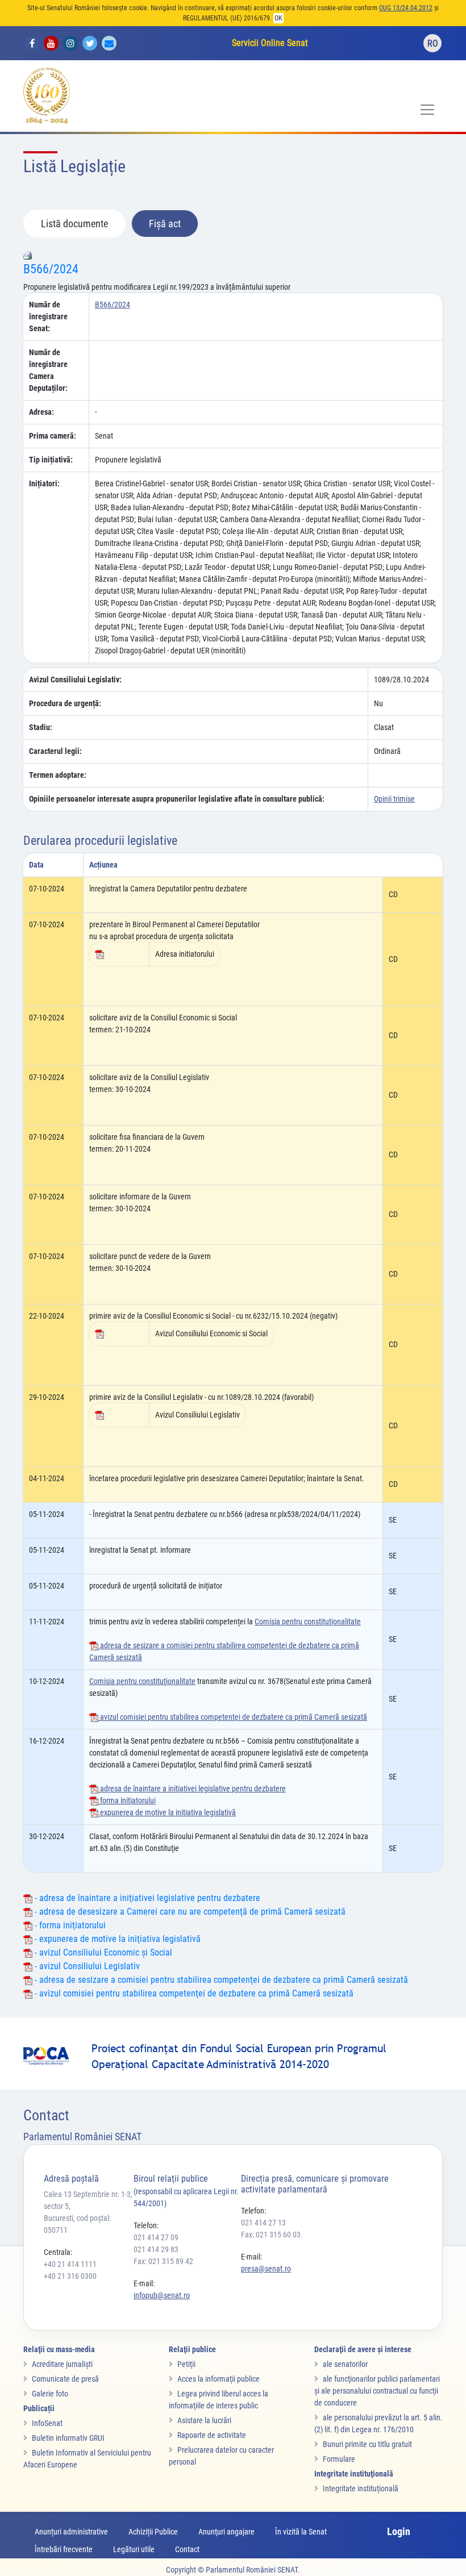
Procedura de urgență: (65, 703)
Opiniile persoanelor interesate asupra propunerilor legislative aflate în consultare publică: (177, 799)
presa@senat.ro (266, 2269)
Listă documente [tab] (74, 224)
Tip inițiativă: (51, 460)
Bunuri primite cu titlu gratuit (367, 2444)
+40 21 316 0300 (70, 2276)
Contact (187, 2549)
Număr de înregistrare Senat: (48, 316)
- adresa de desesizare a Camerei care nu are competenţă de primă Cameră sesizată (189, 1912)
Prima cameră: (53, 436)
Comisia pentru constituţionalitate (308, 1622)
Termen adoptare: (58, 775)
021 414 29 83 (156, 2249)
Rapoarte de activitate (212, 2435)
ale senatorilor (345, 2364)
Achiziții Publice (153, 2532)
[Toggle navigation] (427, 110)
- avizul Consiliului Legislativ (86, 1966)
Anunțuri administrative (71, 2532)
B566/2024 (51, 269)
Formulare (339, 2459)
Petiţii (186, 2364)
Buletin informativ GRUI (68, 2438)
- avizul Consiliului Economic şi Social (102, 1952)
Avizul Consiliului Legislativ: (75, 680)
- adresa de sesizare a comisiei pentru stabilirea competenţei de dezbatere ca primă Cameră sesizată (220, 1980)
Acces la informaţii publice (219, 2379)
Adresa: (41, 412)
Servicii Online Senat (270, 43)
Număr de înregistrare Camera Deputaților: (48, 370)
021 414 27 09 (156, 2237)
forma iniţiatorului (127, 1800)
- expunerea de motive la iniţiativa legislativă (116, 1939)
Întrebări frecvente (64, 2549)
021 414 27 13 (263, 2223)
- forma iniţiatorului (69, 1925)
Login (399, 2531)
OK (278, 18)
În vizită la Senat (301, 2532)
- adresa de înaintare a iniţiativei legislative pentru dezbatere (146, 1898)
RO (433, 43)
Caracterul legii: (55, 751)
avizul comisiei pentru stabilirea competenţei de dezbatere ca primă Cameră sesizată (233, 1717)
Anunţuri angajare (226, 2532)
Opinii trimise (394, 799)
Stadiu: (41, 727)
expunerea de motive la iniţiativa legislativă (167, 1812)
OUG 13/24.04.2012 (406, 8)
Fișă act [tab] (165, 224)
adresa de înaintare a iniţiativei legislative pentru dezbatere (192, 1789)
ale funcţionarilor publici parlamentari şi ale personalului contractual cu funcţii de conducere (377, 2391)
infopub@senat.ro (162, 2295)
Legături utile (134, 2549)
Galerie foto (50, 2394)
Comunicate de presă (65, 2379)
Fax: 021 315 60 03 (271, 2235)
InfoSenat (47, 2423)
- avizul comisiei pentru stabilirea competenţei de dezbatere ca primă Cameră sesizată (193, 1993)
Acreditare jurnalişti (62, 2364)
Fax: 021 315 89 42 (163, 2261)
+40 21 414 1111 (70, 2264)
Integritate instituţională (361, 2489)
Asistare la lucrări (204, 2420)
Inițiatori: (44, 483)
